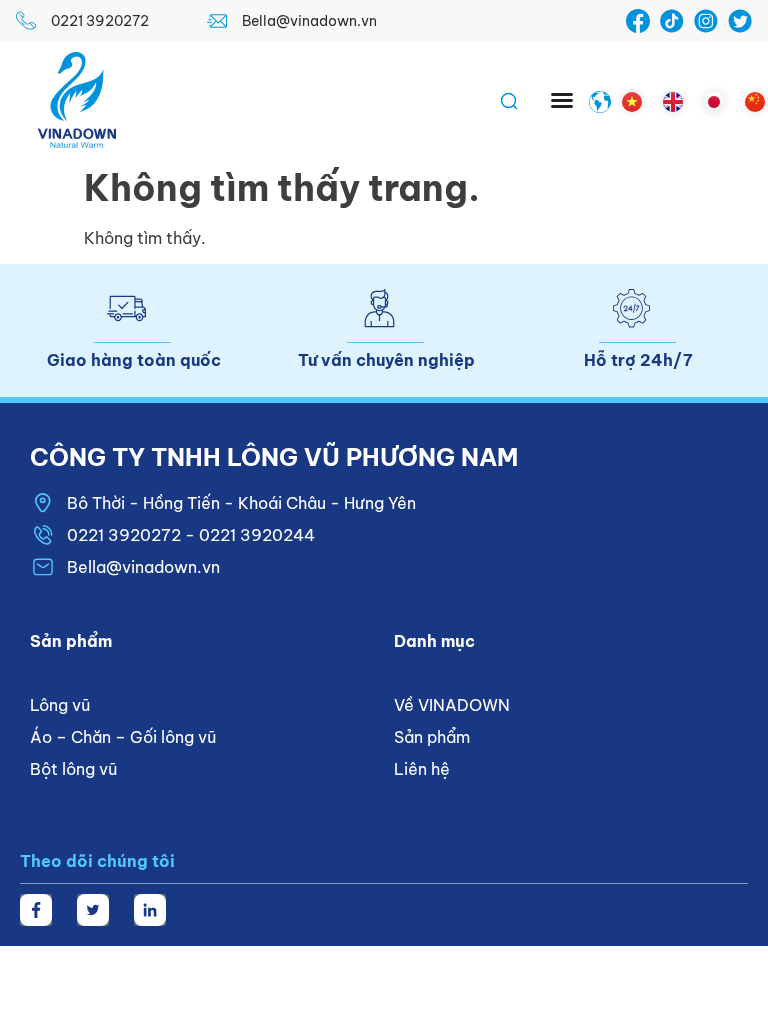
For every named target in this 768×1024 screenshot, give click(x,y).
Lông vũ (60, 705)
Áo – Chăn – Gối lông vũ (123, 737)
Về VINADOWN (452, 705)
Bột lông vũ (73, 769)
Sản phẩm (432, 737)
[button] (562, 100)
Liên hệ (422, 769)
